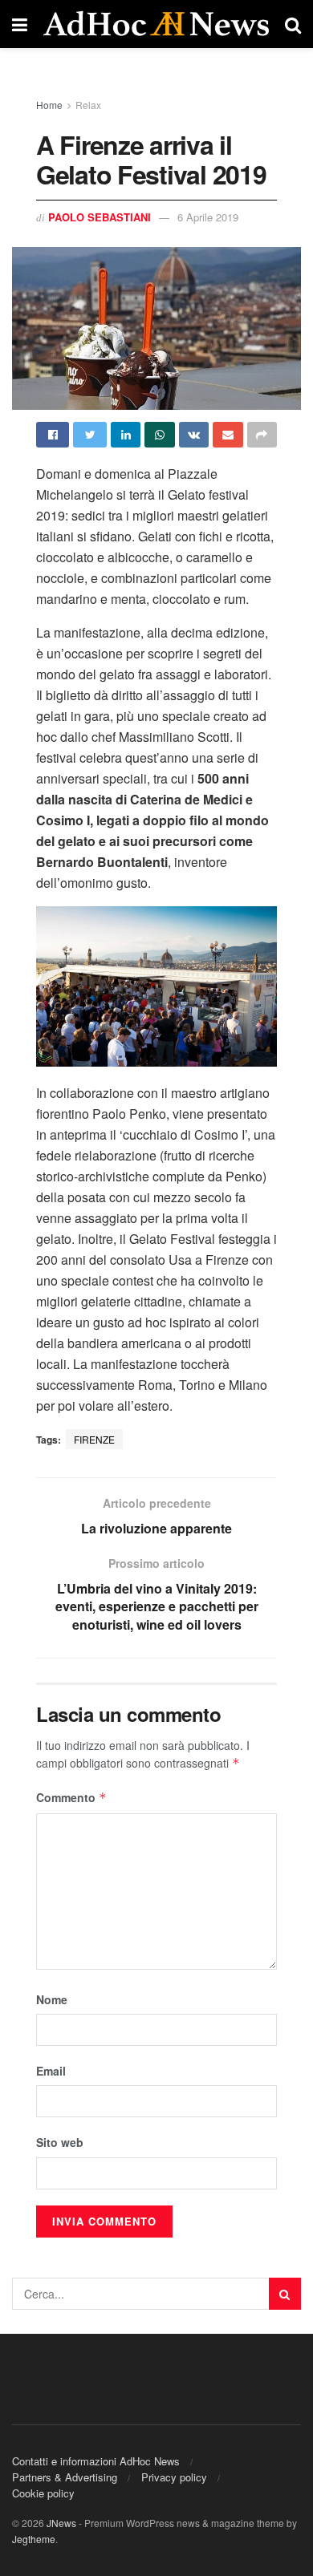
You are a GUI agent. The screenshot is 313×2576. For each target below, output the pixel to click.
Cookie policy (43, 2493)
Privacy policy (174, 2477)
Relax (88, 105)
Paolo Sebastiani (100, 217)
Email (51, 2071)
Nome (52, 1999)
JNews (61, 2523)
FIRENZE (94, 1439)
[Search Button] (285, 2294)
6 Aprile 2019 (208, 217)
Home (49, 105)
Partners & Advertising (65, 2477)
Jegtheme (34, 2539)
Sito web (60, 2142)
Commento (71, 1797)
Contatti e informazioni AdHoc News (96, 2461)
